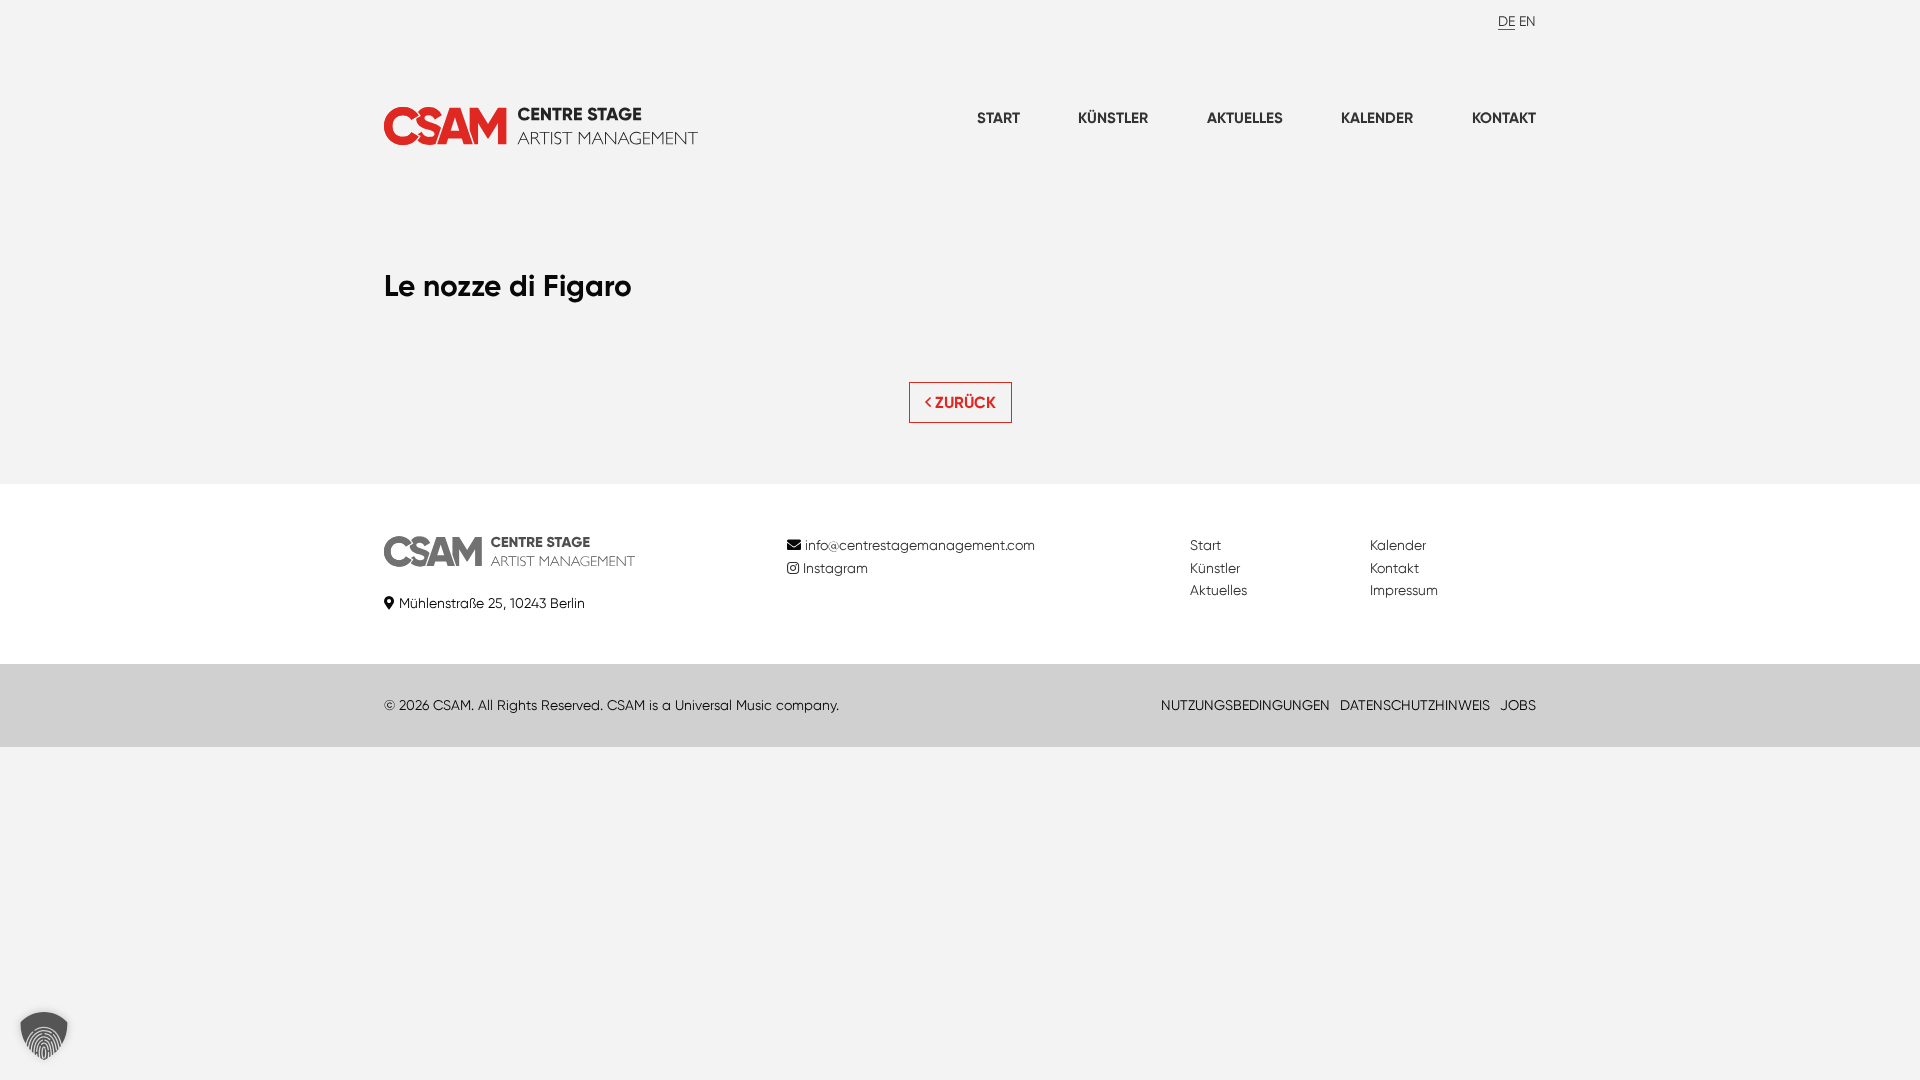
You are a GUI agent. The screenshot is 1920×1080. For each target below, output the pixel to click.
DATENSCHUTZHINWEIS (1415, 705)
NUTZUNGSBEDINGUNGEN (1245, 705)
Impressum (1404, 590)
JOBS (1518, 705)
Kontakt (1504, 118)
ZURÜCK (963, 402)
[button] (44, 1036)
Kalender (1377, 118)
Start (998, 118)
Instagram (833, 568)
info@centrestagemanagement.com (920, 545)
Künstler (1113, 118)
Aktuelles (1245, 118)
